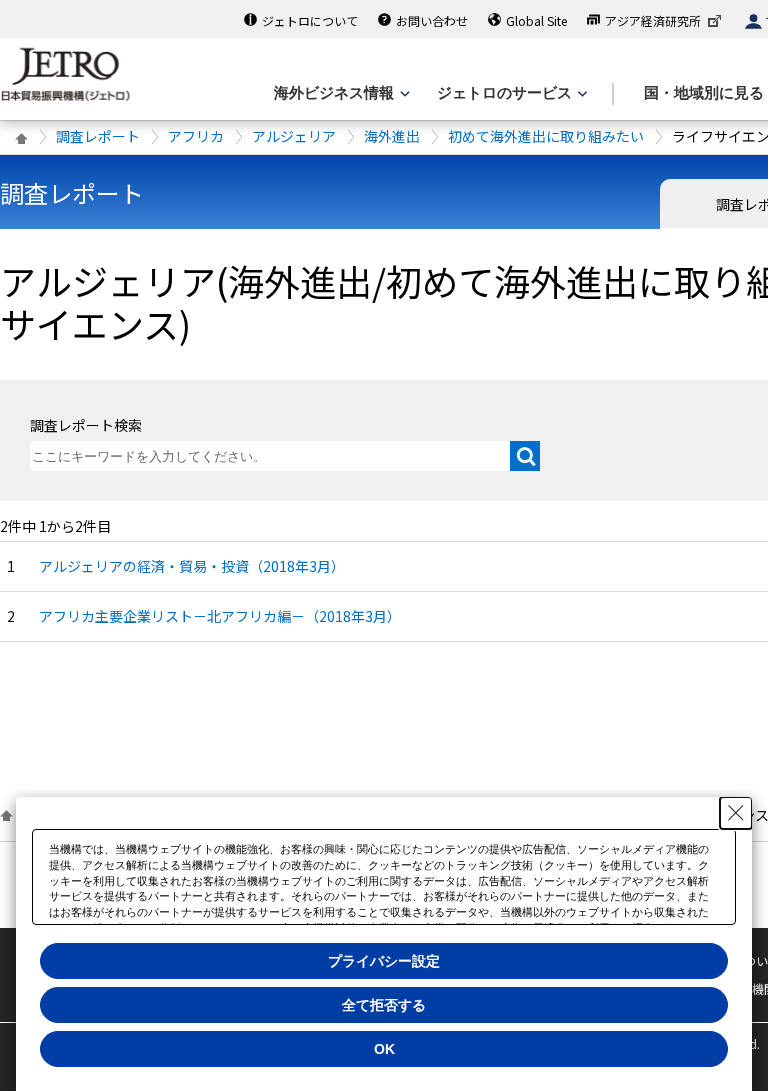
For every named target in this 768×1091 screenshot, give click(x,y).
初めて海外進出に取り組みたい (546, 136)
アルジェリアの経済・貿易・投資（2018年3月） (192, 566)
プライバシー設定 (384, 961)
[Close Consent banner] (736, 813)
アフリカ (196, 136)
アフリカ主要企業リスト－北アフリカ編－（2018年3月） (220, 616)
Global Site (536, 20)
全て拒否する (384, 1005)
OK (384, 1049)
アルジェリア (294, 136)
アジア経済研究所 (653, 20)
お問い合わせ (432, 20)
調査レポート (98, 136)
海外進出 (392, 136)
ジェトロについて (310, 20)
